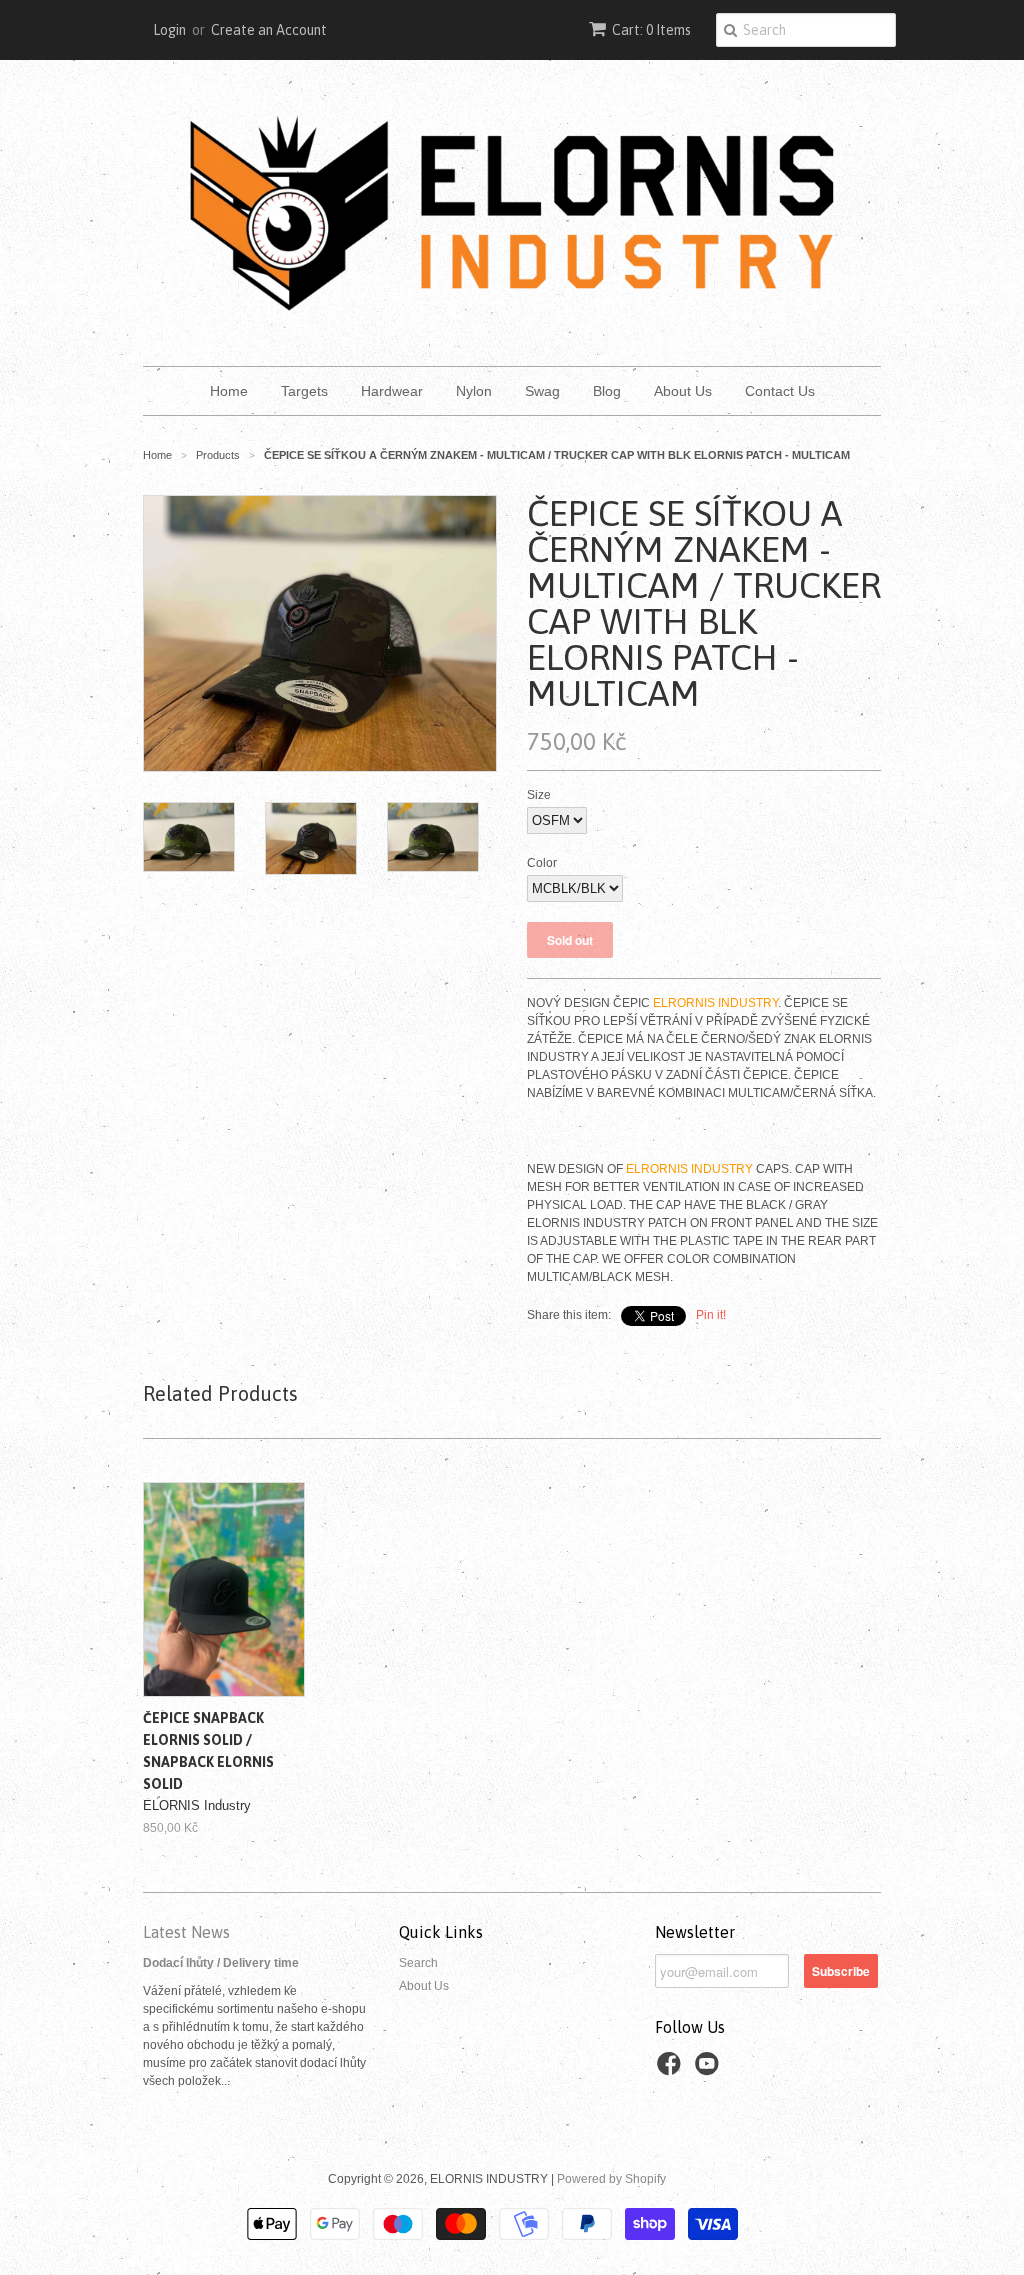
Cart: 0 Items (651, 30)
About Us (683, 391)
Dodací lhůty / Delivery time (221, 1963)
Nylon (474, 391)
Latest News (186, 1932)
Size (539, 795)
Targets (304, 391)
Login (169, 30)
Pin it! (711, 1315)
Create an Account (269, 30)
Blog (607, 391)
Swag (542, 391)
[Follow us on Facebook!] (672, 2070)
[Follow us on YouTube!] (710, 2070)
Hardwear (392, 391)
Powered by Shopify (611, 2179)
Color (542, 863)
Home (229, 391)
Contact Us (780, 391)
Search (418, 1963)
